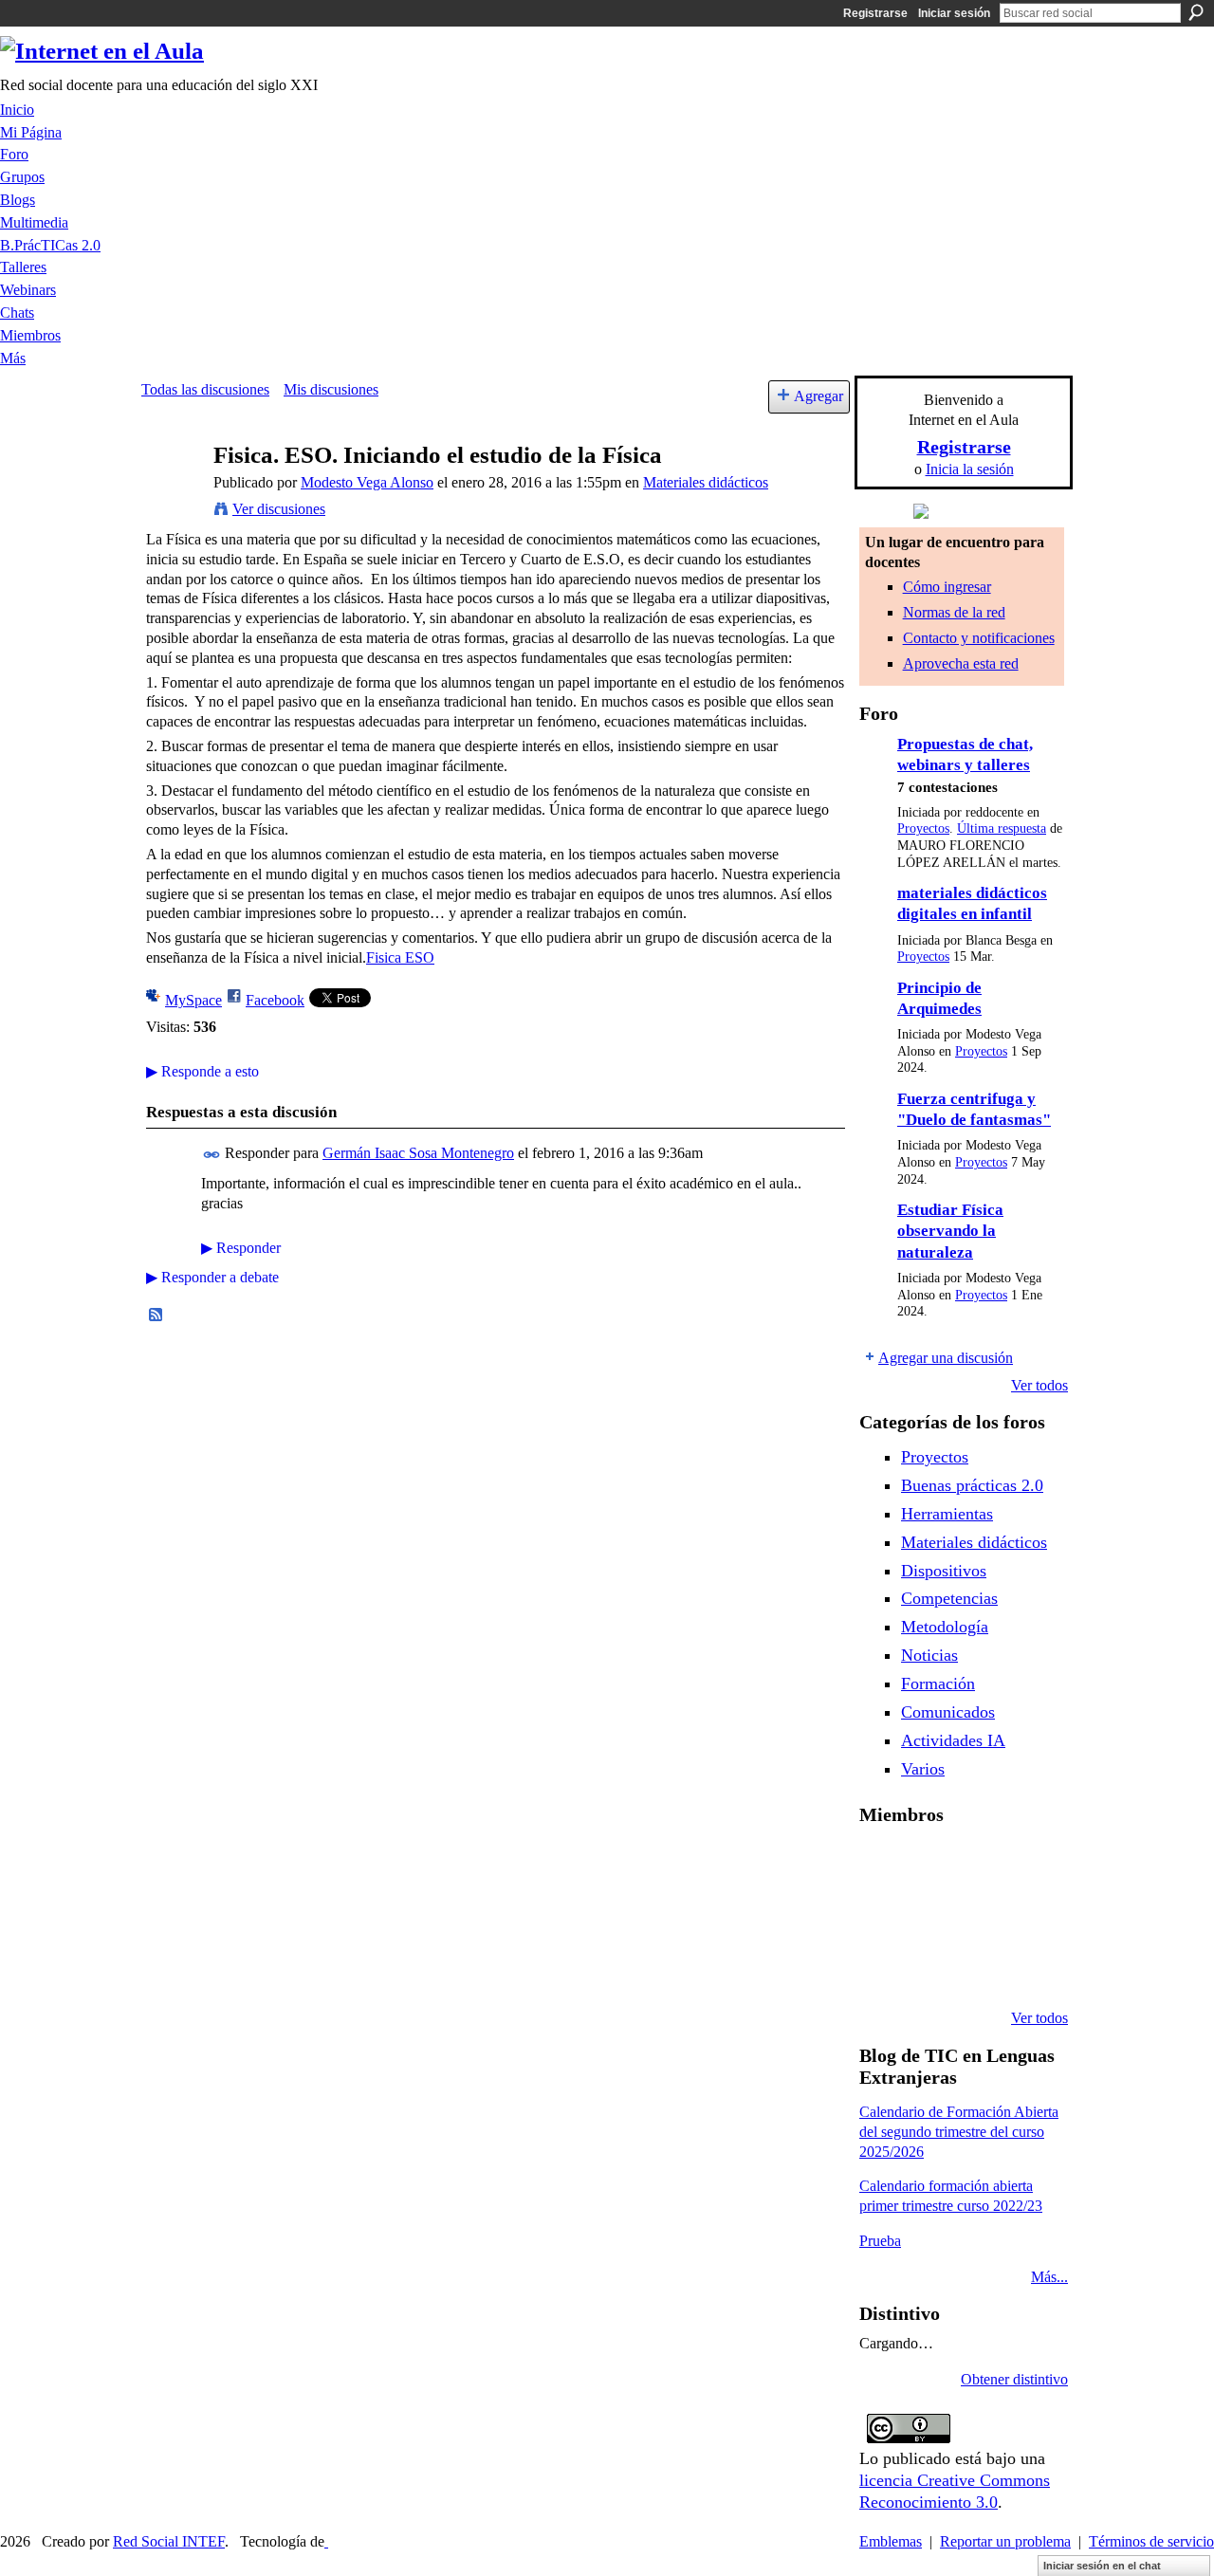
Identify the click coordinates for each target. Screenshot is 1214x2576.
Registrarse (875, 13)
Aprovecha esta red (961, 663)
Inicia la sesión (970, 469)
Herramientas (947, 1514)
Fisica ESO (400, 957)
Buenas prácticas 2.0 (972, 1485)
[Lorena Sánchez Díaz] (930, 1916)
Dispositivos (944, 1571)
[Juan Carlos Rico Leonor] (979, 1916)
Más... (1049, 2277)
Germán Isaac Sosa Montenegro (418, 1153)
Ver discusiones (279, 509)
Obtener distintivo (1014, 2379)
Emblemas (891, 2541)
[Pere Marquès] (930, 1967)
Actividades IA (953, 1740)
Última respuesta (1002, 828)
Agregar (819, 396)
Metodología (945, 1627)
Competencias (949, 1598)
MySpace (193, 1000)
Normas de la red (954, 612)
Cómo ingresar (947, 587)
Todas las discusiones (205, 389)
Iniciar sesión (954, 13)
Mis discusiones (331, 389)
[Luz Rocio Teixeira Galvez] (882, 1967)
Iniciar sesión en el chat (1102, 2566)
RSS (156, 1316)
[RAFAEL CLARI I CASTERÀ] (979, 1865)
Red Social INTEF (169, 2541)
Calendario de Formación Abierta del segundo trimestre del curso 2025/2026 (959, 2132)
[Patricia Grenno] (1027, 1967)
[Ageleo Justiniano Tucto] (930, 1865)
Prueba (880, 2241)
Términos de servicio (1151, 2541)
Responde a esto (202, 1071)
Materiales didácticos (706, 482)
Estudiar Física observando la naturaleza (950, 1231)
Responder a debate (212, 1277)
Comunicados (948, 1712)
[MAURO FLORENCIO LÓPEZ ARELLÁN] (882, 1865)
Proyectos (923, 828)
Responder (241, 1248)
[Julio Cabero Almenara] (979, 1967)
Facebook (275, 1000)
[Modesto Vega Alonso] (172, 492)
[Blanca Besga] (1027, 1916)
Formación (938, 1684)
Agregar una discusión (946, 1358)
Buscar (1196, 12)
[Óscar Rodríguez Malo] (1027, 1865)
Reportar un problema (1005, 2541)
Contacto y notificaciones (979, 638)
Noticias (929, 1655)
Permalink (212, 1155)
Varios (923, 1769)
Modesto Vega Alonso (367, 482)
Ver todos (1039, 1385)
